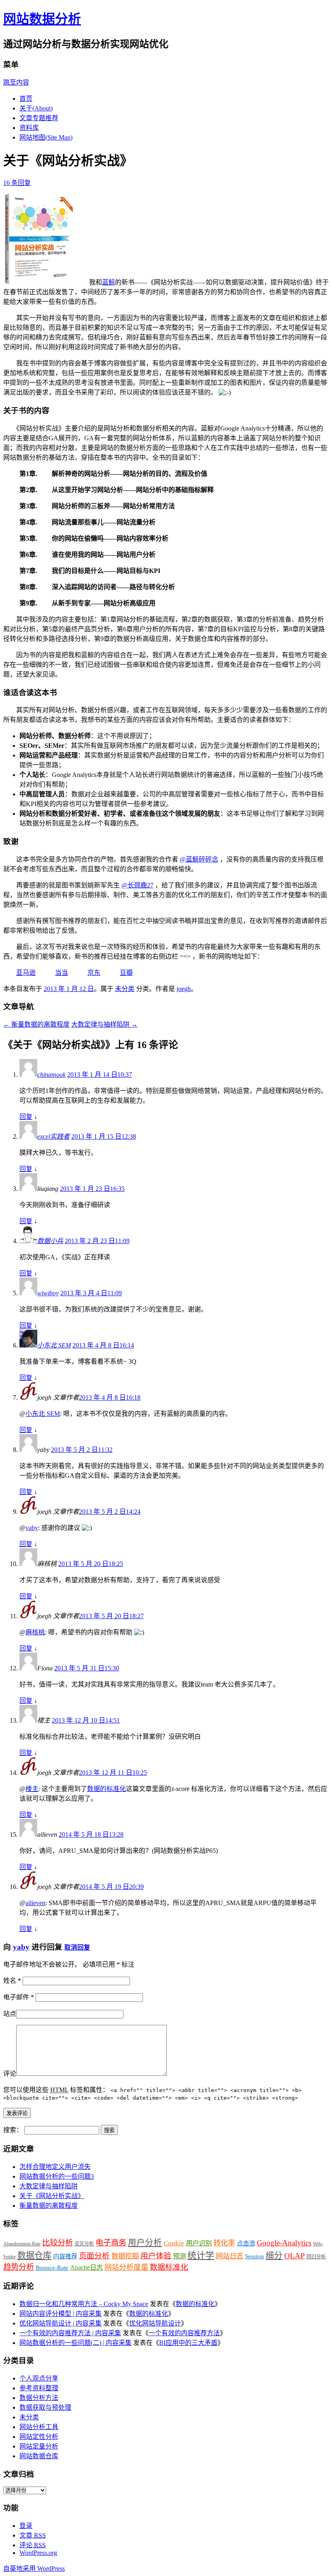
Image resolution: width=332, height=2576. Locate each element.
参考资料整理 (39, 2388)
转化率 (224, 2243)
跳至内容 (16, 82)
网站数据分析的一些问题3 (57, 2176)
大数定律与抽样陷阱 (104, 1024)
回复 (26, 1117)
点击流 (246, 2243)
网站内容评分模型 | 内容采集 (61, 2314)
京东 (94, 973)
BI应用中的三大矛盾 (188, 2343)
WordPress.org (38, 2553)
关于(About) (36, 108)
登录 (26, 2526)
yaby (32, 1528)
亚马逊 (26, 973)
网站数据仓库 (39, 2456)
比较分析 (57, 2243)
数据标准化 (169, 2267)
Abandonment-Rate (22, 2244)
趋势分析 (19, 2267)
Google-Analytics (284, 2243)
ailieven (35, 1903)
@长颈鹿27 (137, 885)
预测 (179, 2256)
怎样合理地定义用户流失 (55, 2167)
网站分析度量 (126, 2267)
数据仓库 (34, 2256)
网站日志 (230, 2256)
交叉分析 (84, 2244)
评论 (10, 2074)
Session (254, 2256)
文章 (33, 2535)
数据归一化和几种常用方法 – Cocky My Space (84, 2304)
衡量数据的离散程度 (36, 1024)
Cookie (174, 2243)
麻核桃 (35, 1632)
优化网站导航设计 (155, 2323)
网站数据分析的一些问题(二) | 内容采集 (76, 2343)
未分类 (125, 989)
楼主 (32, 1789)
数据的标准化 (106, 1789)
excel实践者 (53, 1136)
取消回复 (77, 1947)
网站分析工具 (39, 2427)
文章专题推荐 (39, 118)
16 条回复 (17, 183)
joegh (184, 989)
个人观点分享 (39, 2378)
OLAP (295, 2256)
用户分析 (145, 2243)
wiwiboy (48, 1293)
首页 (26, 99)
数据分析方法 (39, 2398)
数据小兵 (50, 1241)
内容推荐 (65, 2256)
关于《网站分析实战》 (52, 2196)
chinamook (51, 1075)
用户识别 (199, 2243)
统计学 (201, 2255)
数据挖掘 (125, 2256)
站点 (10, 2014)
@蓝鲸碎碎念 (199, 859)
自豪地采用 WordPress (34, 2569)
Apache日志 (86, 2267)
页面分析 (94, 2256)
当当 (62, 973)
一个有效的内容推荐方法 (184, 2333)
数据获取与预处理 (45, 2407)
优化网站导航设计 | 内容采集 (61, 2323)
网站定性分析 (39, 2437)
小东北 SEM (54, 1345)
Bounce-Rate (52, 2267)
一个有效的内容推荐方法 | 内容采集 (70, 2333)
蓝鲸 (109, 282)
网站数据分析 (42, 19)
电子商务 (111, 2243)
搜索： (13, 2130)
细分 (274, 2256)
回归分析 (316, 2257)
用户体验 (156, 2256)
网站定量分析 (39, 2446)
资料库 (29, 128)
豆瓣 (126, 973)
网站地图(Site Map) (46, 137)
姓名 (12, 1981)
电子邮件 (19, 1997)
